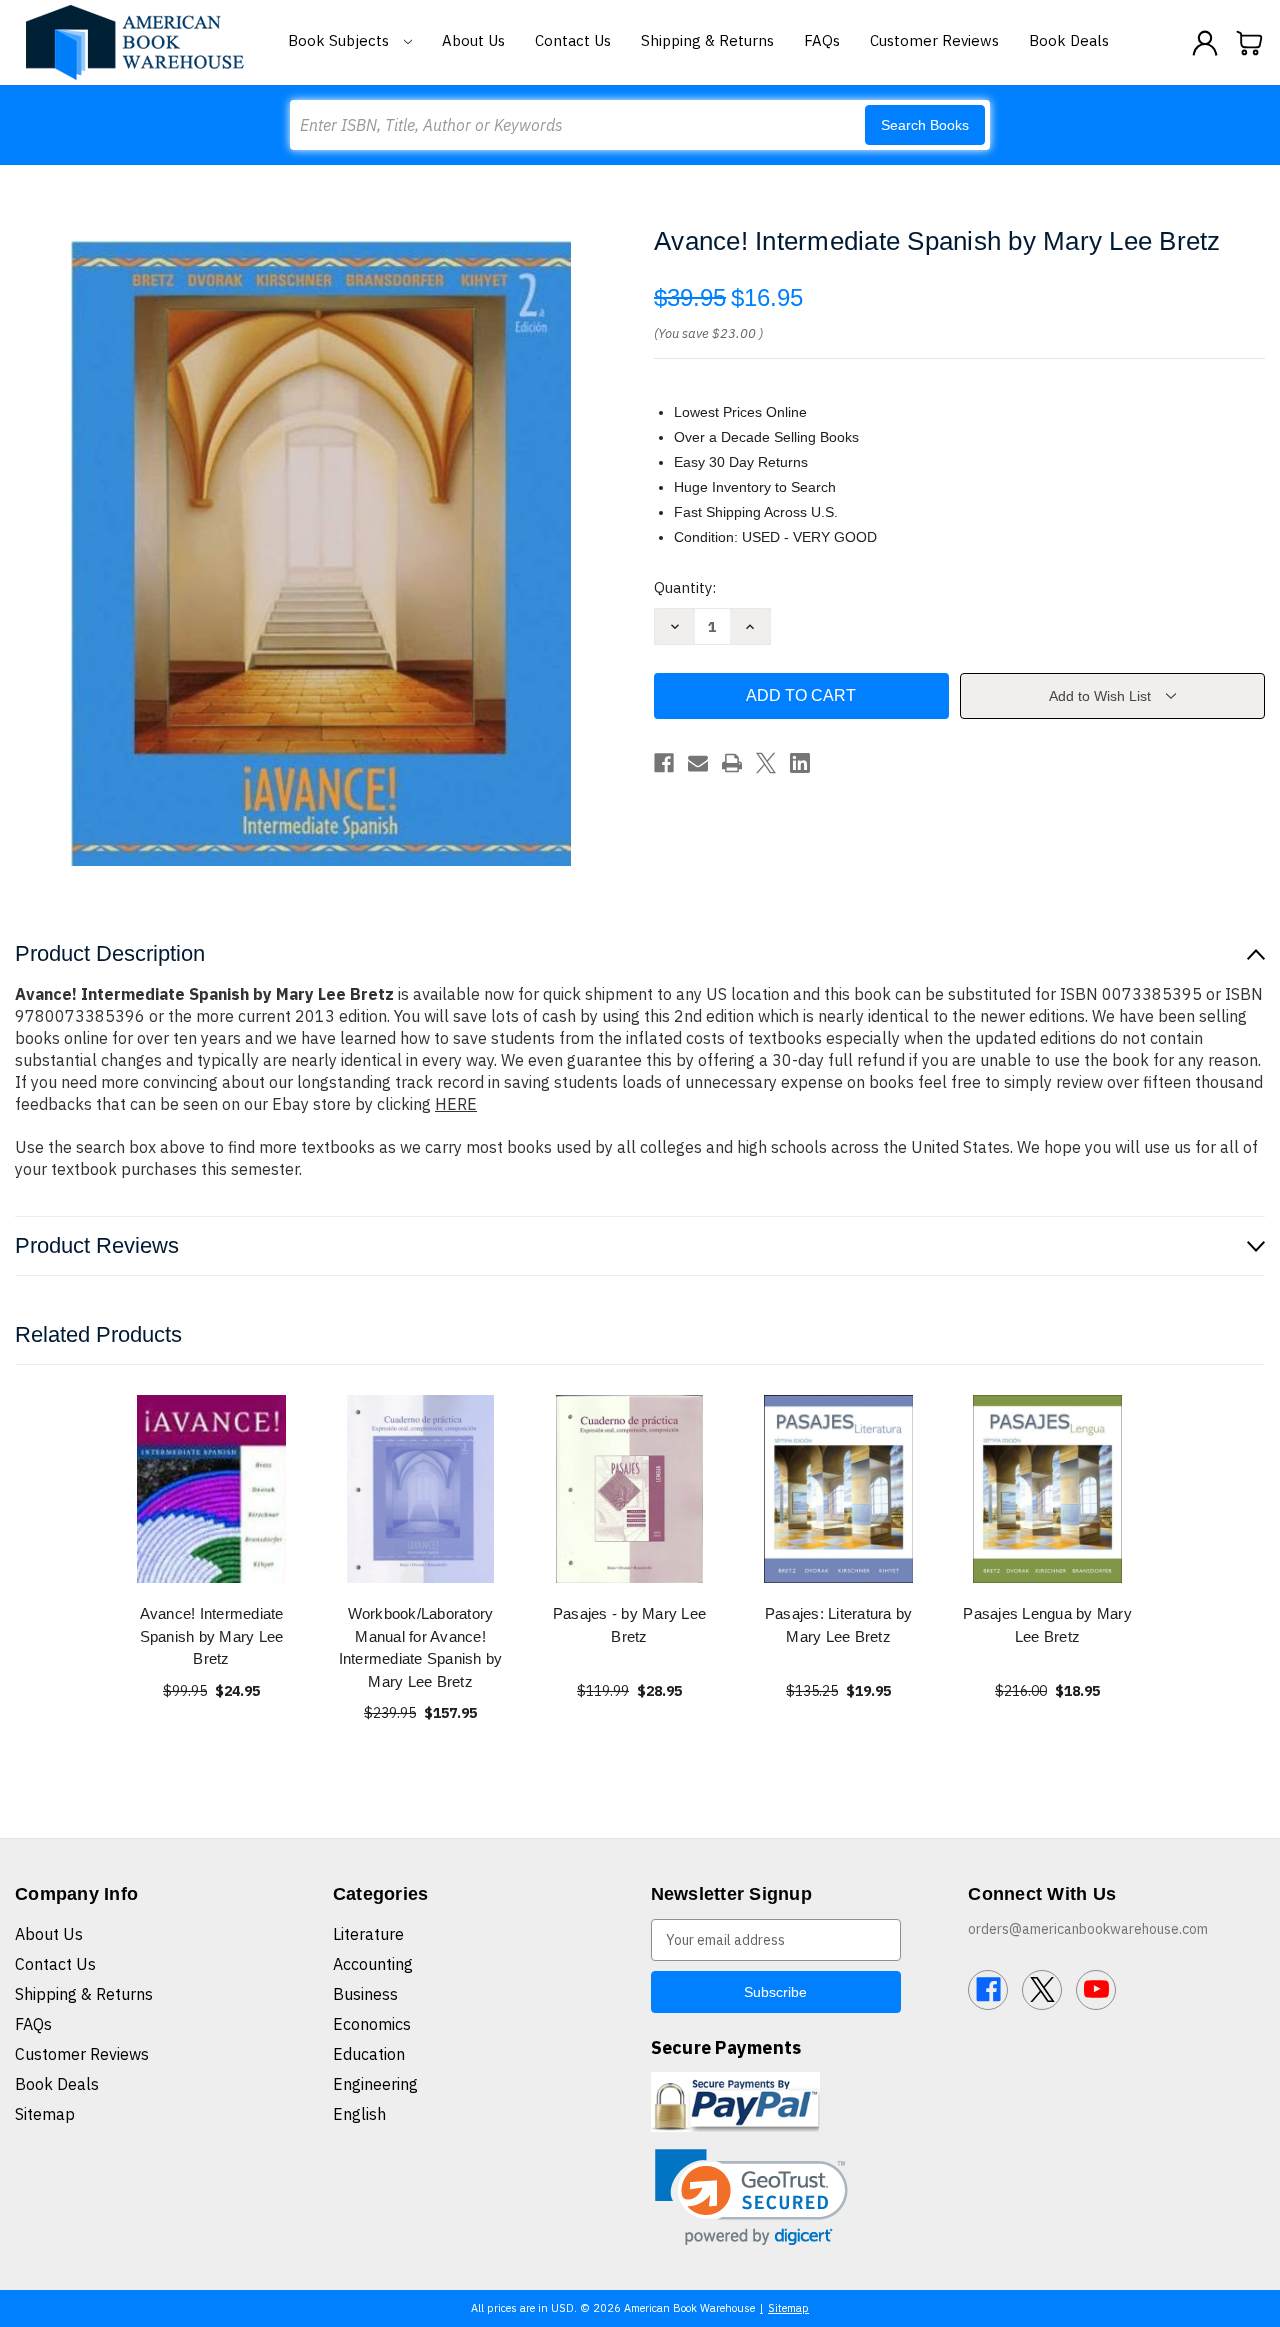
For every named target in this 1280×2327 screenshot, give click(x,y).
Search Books (925, 125)
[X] (766, 763)
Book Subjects (340, 40)
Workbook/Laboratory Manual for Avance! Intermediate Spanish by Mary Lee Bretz (421, 1647)
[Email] (698, 763)
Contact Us (573, 40)
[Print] (732, 763)
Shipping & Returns (707, 40)
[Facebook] (664, 763)
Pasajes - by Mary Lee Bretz (629, 1625)
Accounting (373, 1964)
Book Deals (1069, 40)
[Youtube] (1096, 1990)
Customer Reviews (934, 40)
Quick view (212, 1488)
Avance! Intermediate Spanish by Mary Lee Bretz (212, 1636)
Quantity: (685, 587)
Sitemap (45, 2114)
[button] (751, 2197)
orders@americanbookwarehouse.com (1088, 1929)
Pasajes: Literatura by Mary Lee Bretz (839, 1625)
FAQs (822, 40)
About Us (473, 40)
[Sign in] (1205, 43)
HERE (456, 1104)
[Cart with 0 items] (1250, 43)
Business (365, 1994)
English (359, 2114)
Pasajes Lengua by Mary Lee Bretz (1047, 1625)
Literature (368, 1934)
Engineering (375, 2084)
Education (369, 2054)
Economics (372, 2024)
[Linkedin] (800, 763)
